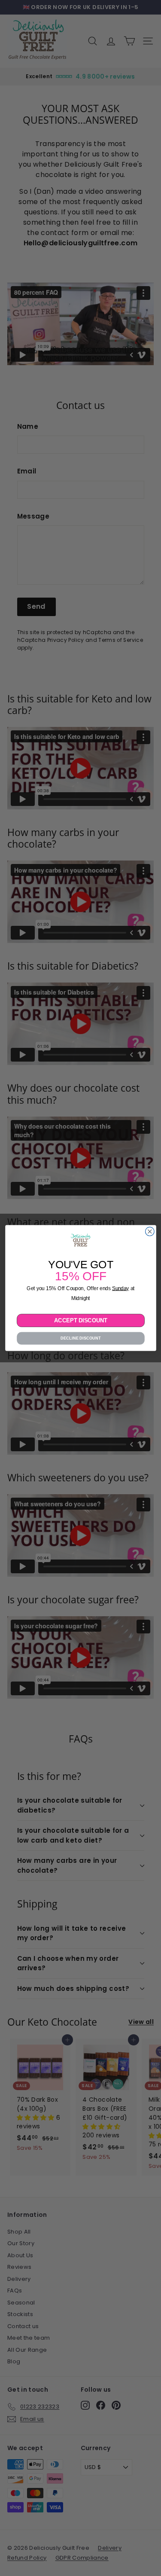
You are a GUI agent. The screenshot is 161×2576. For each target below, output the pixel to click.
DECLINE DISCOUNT (80, 1338)
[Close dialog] (150, 1232)
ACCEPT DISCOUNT (80, 1320)
